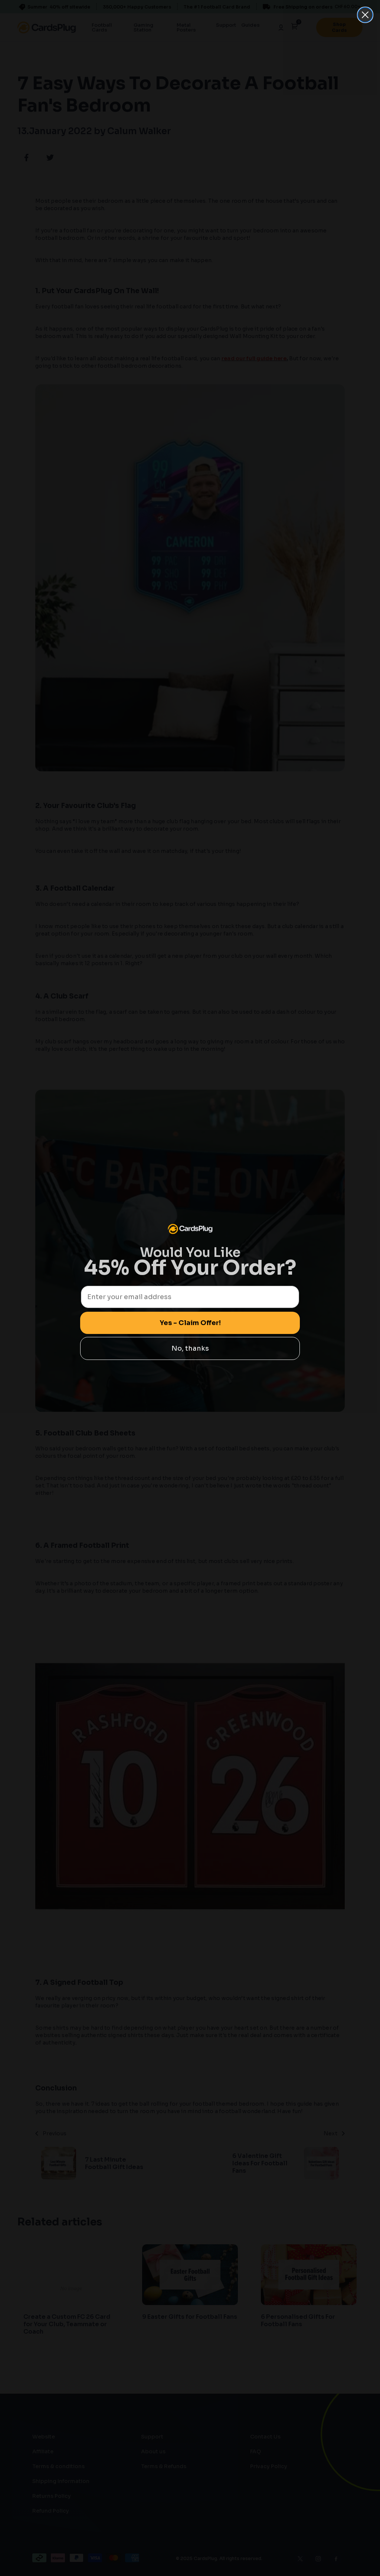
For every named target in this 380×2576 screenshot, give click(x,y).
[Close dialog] (365, 15)
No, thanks (190, 1348)
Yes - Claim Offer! (190, 1323)
